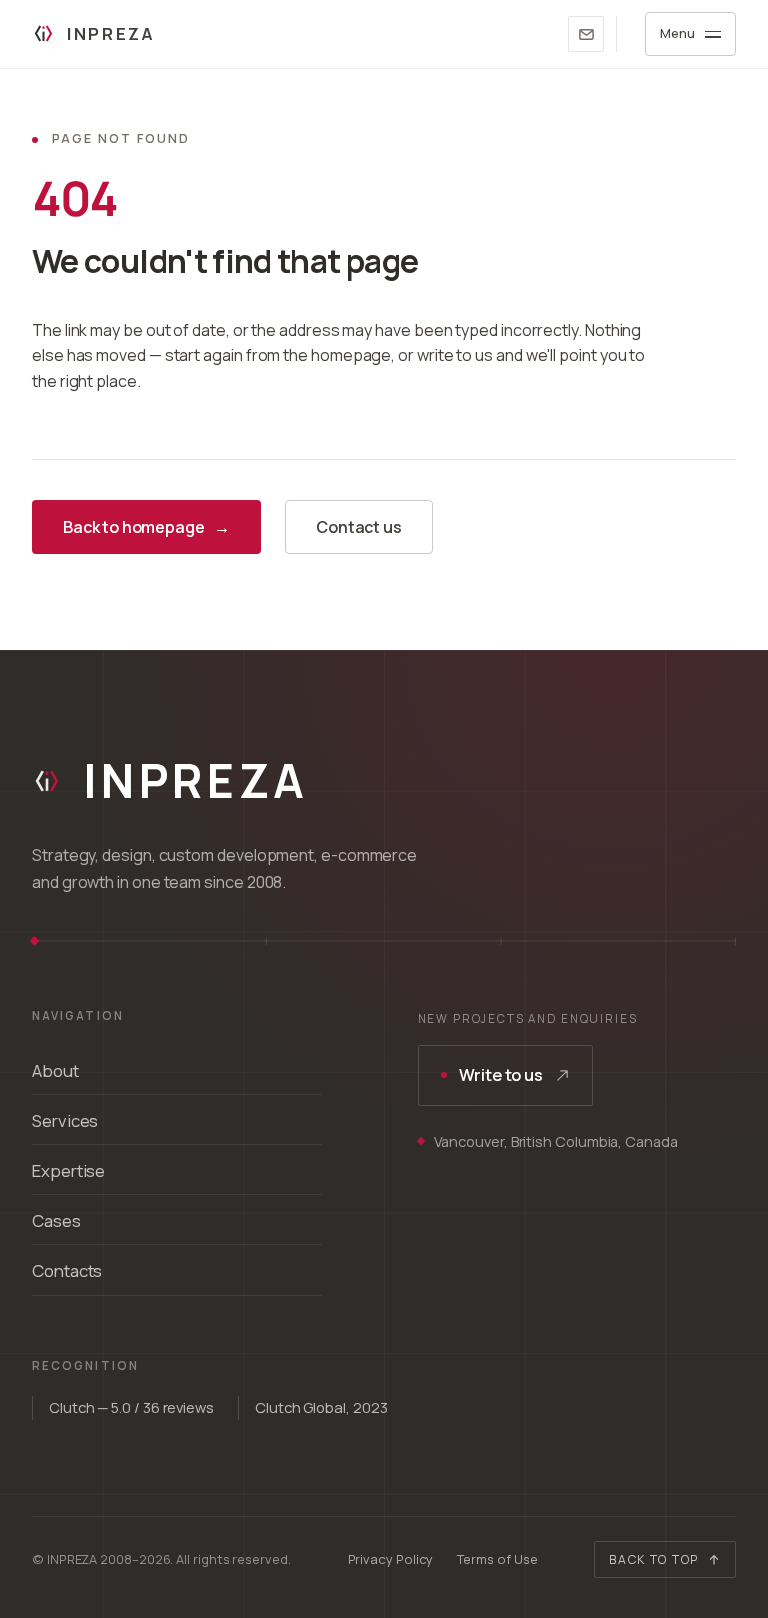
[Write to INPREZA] (586, 34)
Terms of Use (497, 1559)
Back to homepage (146, 527)
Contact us (358, 527)
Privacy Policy (391, 1559)
